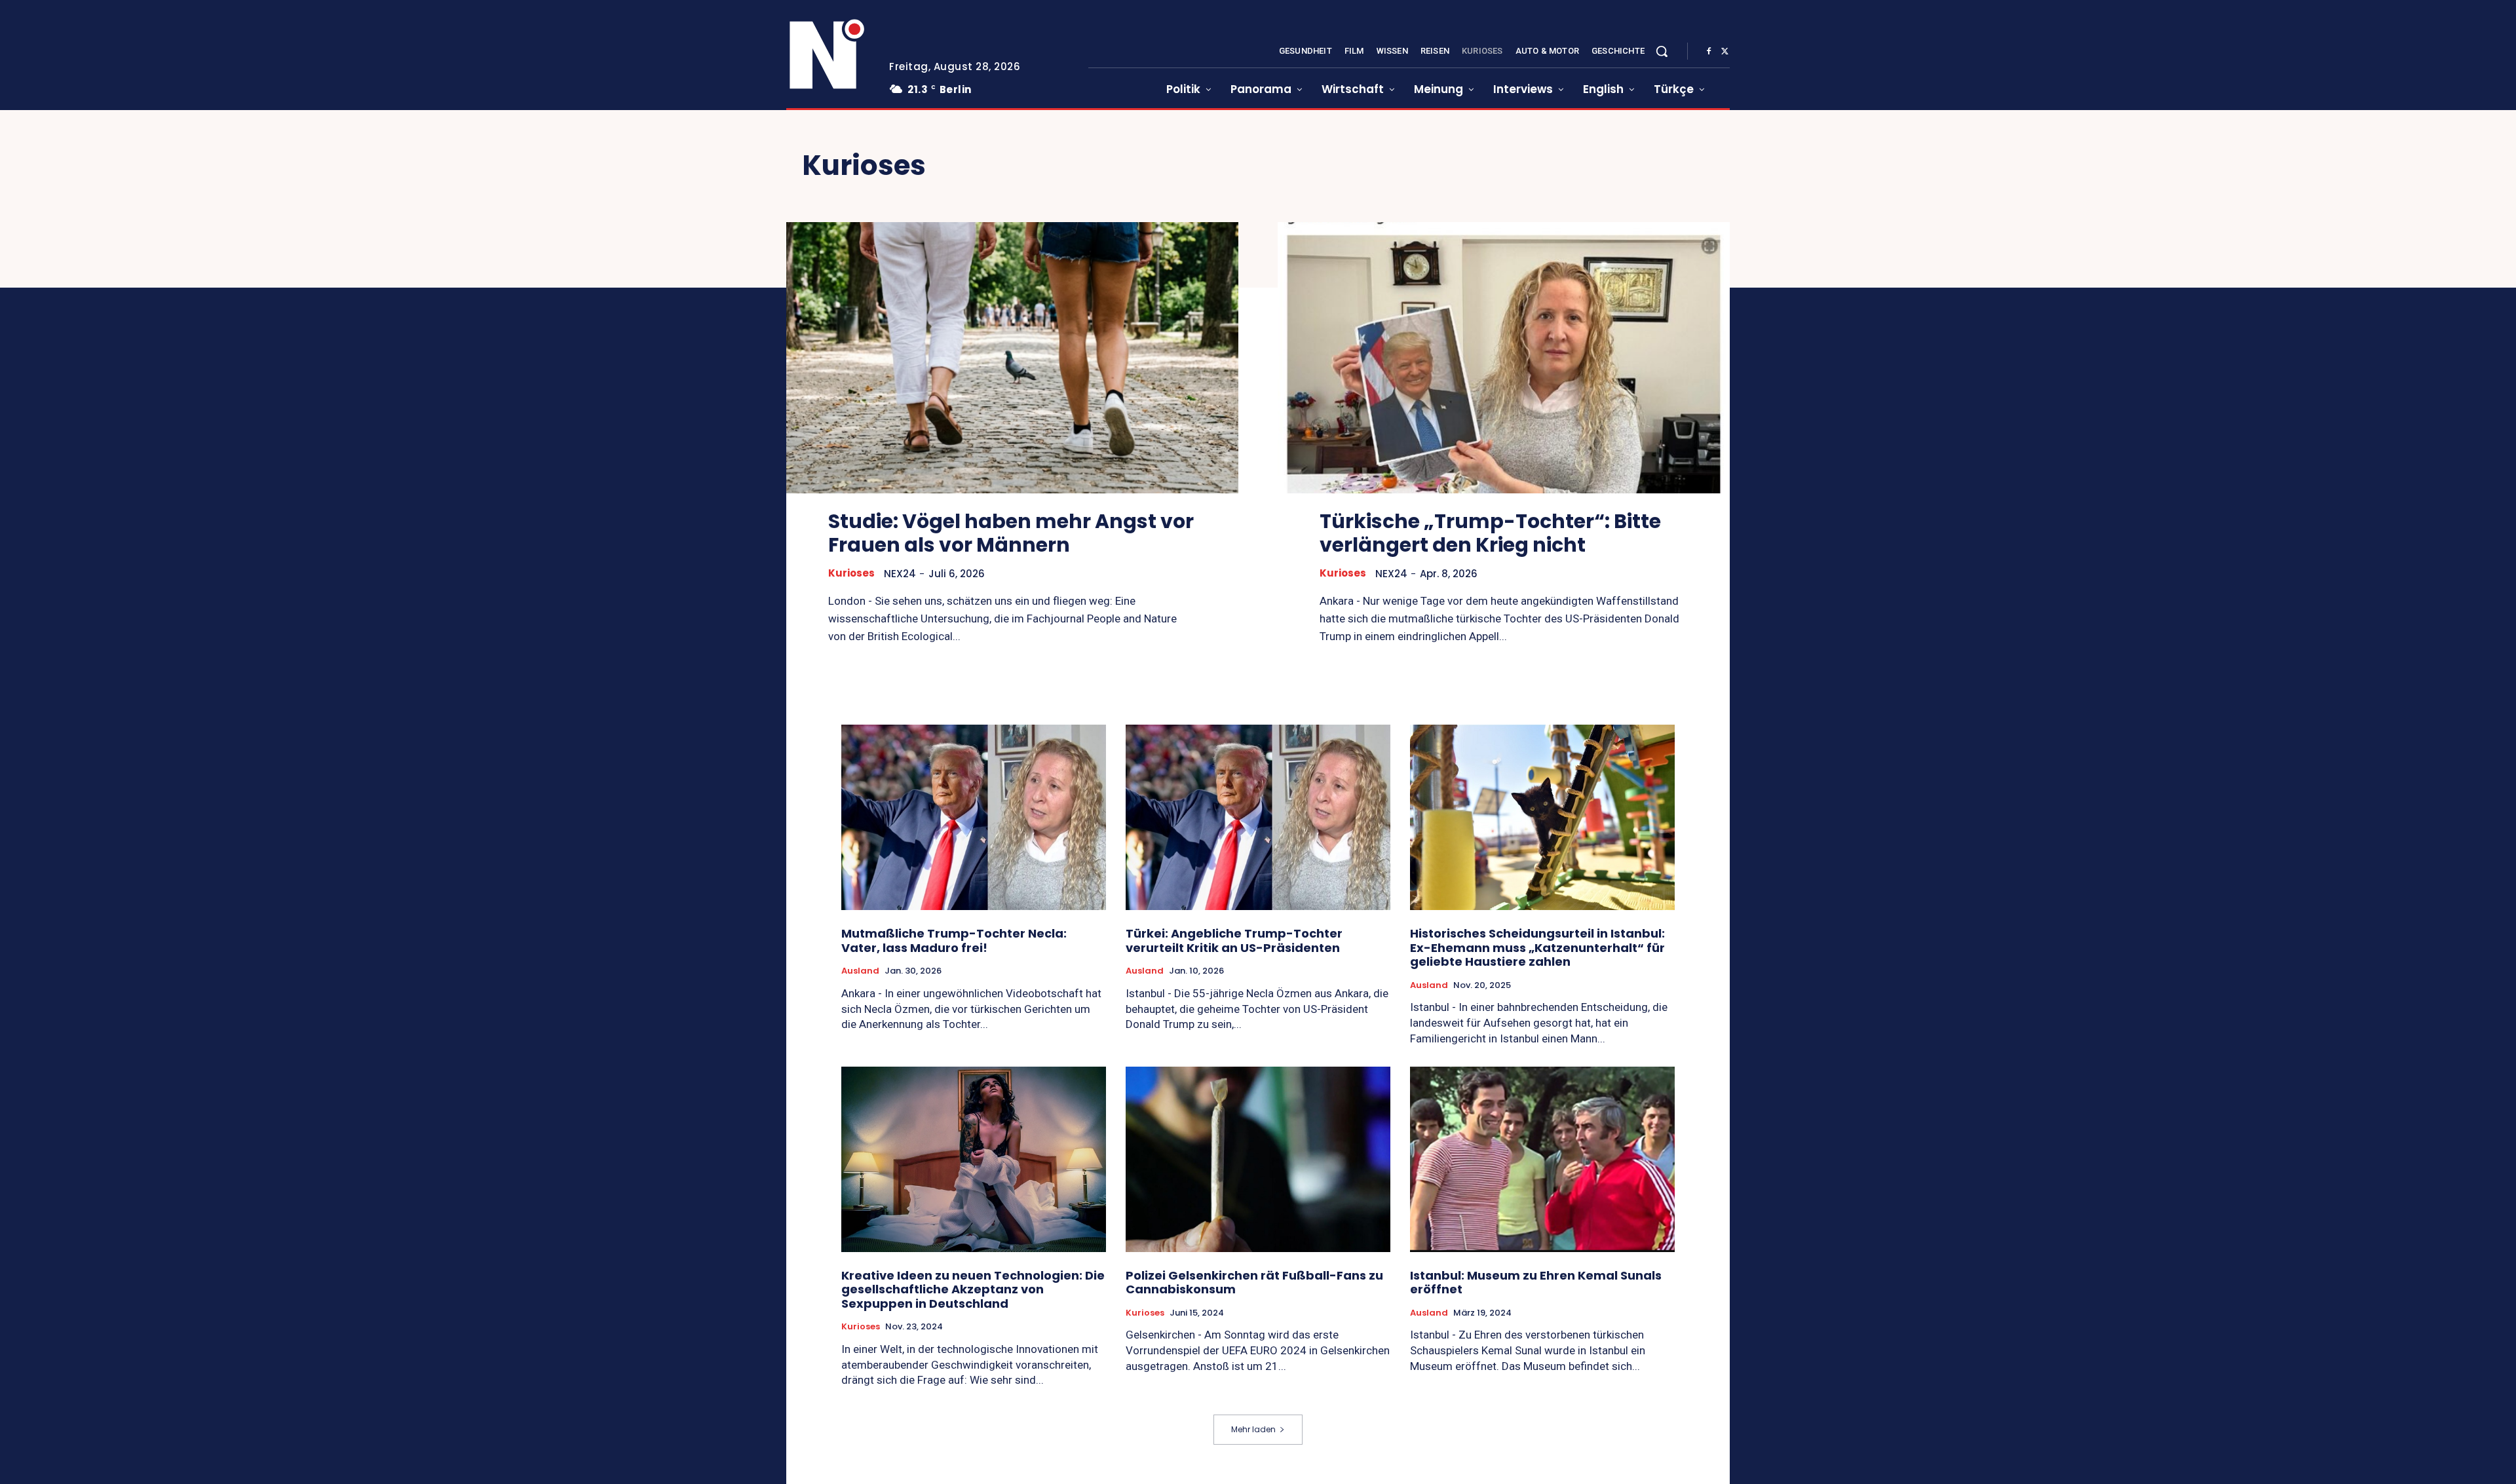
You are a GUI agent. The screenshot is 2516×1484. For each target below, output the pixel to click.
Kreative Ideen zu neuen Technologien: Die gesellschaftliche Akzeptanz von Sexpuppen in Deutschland (973, 1289)
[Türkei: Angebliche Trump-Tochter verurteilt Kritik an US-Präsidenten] (1258, 817)
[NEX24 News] (828, 55)
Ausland (860, 971)
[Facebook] (1709, 52)
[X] (1725, 52)
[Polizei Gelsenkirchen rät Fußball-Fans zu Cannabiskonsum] (1258, 1159)
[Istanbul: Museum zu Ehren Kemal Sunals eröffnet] (1542, 1159)
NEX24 (900, 574)
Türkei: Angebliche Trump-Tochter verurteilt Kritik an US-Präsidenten (1234, 941)
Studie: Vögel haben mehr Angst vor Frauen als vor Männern (1011, 533)
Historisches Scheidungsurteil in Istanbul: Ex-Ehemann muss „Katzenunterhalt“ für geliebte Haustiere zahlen (1537, 947)
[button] (1662, 51)
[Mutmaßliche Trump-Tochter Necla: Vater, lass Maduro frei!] (974, 817)
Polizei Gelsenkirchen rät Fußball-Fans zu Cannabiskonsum (1254, 1283)
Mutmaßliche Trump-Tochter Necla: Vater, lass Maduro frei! (954, 941)
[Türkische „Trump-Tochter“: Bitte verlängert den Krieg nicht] (1504, 358)
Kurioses (851, 573)
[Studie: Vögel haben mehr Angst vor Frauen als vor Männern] (1012, 358)
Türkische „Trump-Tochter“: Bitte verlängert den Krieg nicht (1490, 533)
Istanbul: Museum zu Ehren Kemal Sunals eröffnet (1536, 1283)
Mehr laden (1253, 1429)
